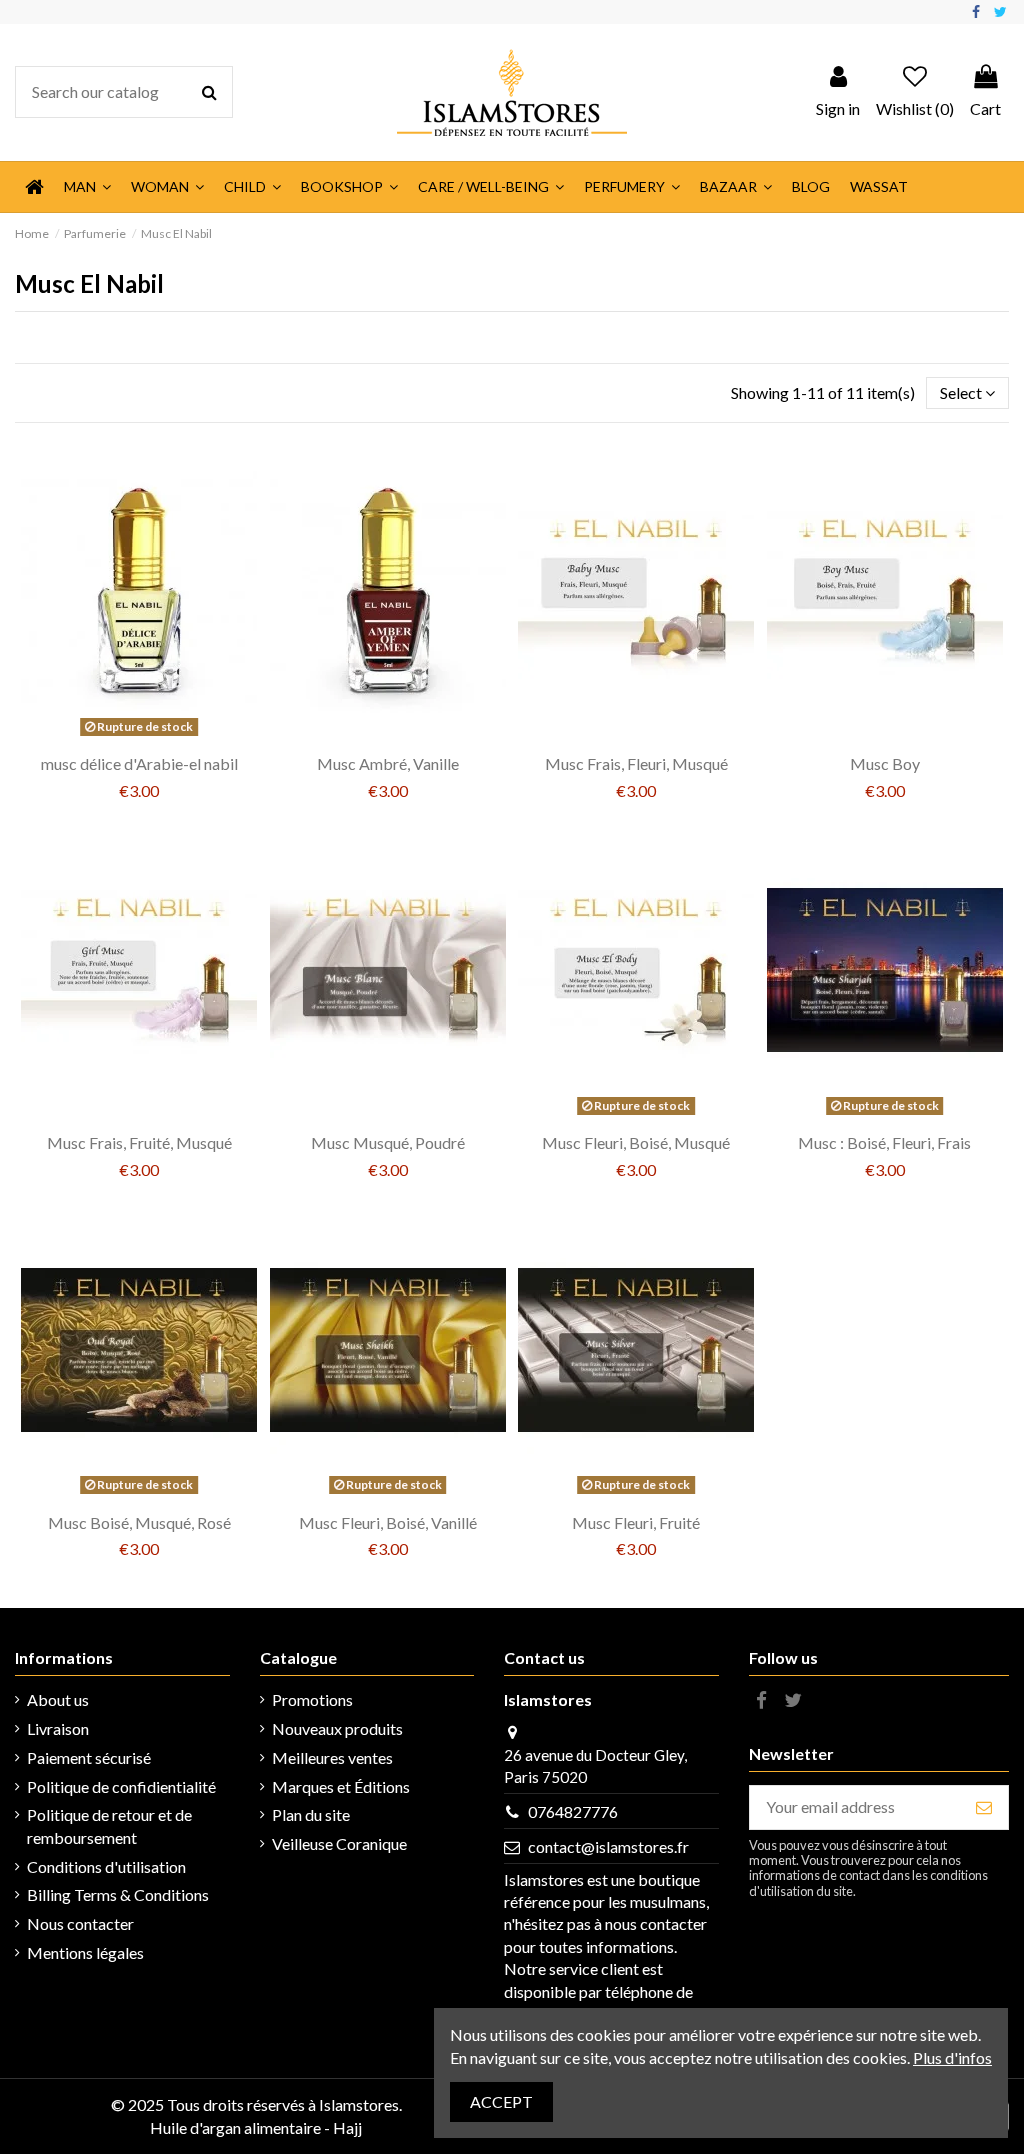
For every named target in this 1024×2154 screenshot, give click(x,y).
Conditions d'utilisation (106, 1866)
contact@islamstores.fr (608, 1846)
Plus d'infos (952, 2057)
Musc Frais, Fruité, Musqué (139, 1142)
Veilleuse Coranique (339, 1843)
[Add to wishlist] (123, 736)
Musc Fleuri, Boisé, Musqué (636, 1142)
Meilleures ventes (332, 1757)
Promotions (312, 1699)
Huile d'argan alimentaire (235, 2127)
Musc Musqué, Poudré (388, 1142)
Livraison (58, 1728)
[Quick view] (155, 736)
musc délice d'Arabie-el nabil (139, 763)
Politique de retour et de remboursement (109, 1825)
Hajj (347, 2127)
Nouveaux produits (337, 1728)
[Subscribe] (984, 1807)
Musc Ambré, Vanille (388, 763)
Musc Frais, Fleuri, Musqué (636, 763)
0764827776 (573, 1811)
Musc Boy (885, 763)
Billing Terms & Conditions (118, 1894)
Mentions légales (85, 1952)
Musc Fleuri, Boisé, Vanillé (388, 1522)
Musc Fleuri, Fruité (636, 1522)
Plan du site (311, 1814)
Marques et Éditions (341, 1786)
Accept (501, 2101)
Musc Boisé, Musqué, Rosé (139, 1522)
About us (58, 1699)
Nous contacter (80, 1923)
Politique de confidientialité (121, 1786)
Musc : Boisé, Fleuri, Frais (884, 1142)
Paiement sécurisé (89, 1757)
